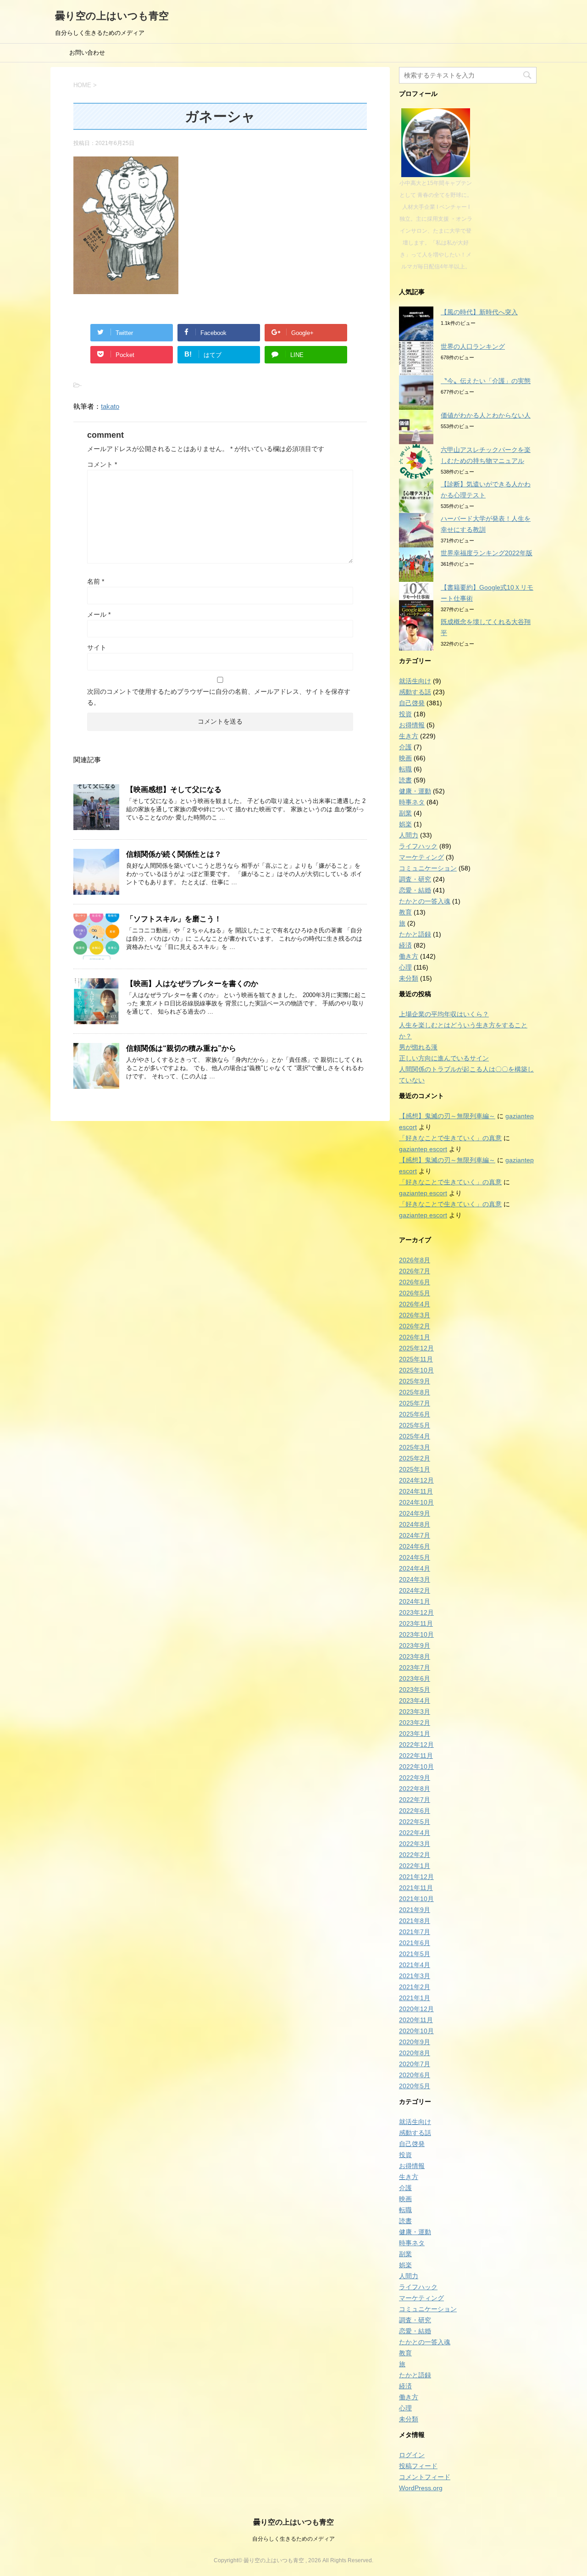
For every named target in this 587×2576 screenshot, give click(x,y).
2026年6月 (415, 1282)
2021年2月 (415, 1987)
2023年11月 (416, 1623)
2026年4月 (415, 1304)
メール (99, 614)
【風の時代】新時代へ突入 (479, 312)
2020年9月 (415, 2042)
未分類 (409, 978)
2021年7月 (415, 1932)
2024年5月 (415, 1557)
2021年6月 (415, 1943)
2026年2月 (415, 1326)
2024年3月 (415, 1579)
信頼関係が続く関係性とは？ (174, 854)
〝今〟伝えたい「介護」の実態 (486, 381)
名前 (96, 581)
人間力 (409, 835)
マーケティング (421, 857)
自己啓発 (412, 703)
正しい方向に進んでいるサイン (444, 1058)
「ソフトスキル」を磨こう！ (174, 919)
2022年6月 (415, 1811)
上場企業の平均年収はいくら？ (444, 1014)
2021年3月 (415, 1976)
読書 (405, 780)
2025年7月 (415, 1403)
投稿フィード (418, 2466)
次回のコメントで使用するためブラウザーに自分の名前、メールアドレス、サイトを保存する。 (219, 697)
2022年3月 (415, 1844)
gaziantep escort (423, 1149)
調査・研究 (415, 879)
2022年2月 (415, 1855)
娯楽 (405, 824)
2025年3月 (415, 1447)
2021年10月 (416, 1899)
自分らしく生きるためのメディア (293, 2539)
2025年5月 (415, 1425)
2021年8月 (415, 1921)
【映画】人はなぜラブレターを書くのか (192, 984)
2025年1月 (415, 1469)
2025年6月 (415, 1414)
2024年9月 (415, 1513)
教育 (405, 912)
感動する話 (415, 692)
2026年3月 (415, 1315)
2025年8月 (415, 1392)
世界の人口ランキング (473, 346)
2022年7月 (415, 1800)
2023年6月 (415, 1678)
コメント (102, 464)
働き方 (409, 956)
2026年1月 (415, 1337)
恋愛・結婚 (415, 890)
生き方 (409, 736)
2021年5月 (415, 1954)
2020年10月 (416, 2031)
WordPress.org (421, 2488)
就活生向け (415, 681)
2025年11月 (416, 1359)
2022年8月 (415, 1789)
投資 (405, 714)
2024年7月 (415, 1535)
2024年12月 (416, 1480)
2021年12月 (416, 1877)
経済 (405, 945)
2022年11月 (416, 1756)
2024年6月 (415, 1546)
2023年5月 (415, 1689)
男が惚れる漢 (418, 1047)
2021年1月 (415, 1998)
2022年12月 (416, 1745)
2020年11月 (416, 2020)
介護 (405, 747)
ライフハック (418, 846)
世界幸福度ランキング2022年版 (487, 553)
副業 (405, 813)
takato (110, 406)
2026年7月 (415, 1271)
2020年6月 (415, 2075)
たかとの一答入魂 (425, 901)
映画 (405, 758)
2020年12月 (416, 2009)
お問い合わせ (87, 53)
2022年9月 (415, 1778)
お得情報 (412, 725)
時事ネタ (412, 802)
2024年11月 (416, 1491)
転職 (405, 769)
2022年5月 (415, 1822)
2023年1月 (415, 1734)
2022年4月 (415, 1833)
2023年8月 (415, 1656)
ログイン (412, 2455)
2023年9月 (415, 1645)
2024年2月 (415, 1590)
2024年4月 (415, 1568)
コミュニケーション (428, 868)
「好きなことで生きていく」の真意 (450, 1138)
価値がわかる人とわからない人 (486, 415)
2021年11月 (416, 1888)
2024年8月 (415, 1524)
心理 (405, 967)
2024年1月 (415, 1601)
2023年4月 (415, 1701)
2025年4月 (415, 1436)
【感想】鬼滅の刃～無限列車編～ (447, 1116)
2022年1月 (415, 1866)
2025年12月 (416, 1348)
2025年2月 (415, 1458)
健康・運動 (415, 791)
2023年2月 (415, 1723)
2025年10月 (416, 1370)
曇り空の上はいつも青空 (112, 16)
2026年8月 (415, 1260)
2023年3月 (415, 1712)
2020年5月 (415, 2086)
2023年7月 (415, 1667)
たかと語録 (415, 934)
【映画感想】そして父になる (174, 789)
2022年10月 (416, 1767)
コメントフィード (425, 2477)
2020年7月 (415, 2064)
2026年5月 (415, 1293)
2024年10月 (416, 1502)
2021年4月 (415, 1965)
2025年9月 (415, 1381)
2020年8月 (415, 2053)
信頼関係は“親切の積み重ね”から (181, 1048)
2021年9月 (415, 1910)
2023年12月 (416, 1612)
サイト (97, 647)
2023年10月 (416, 1634)
